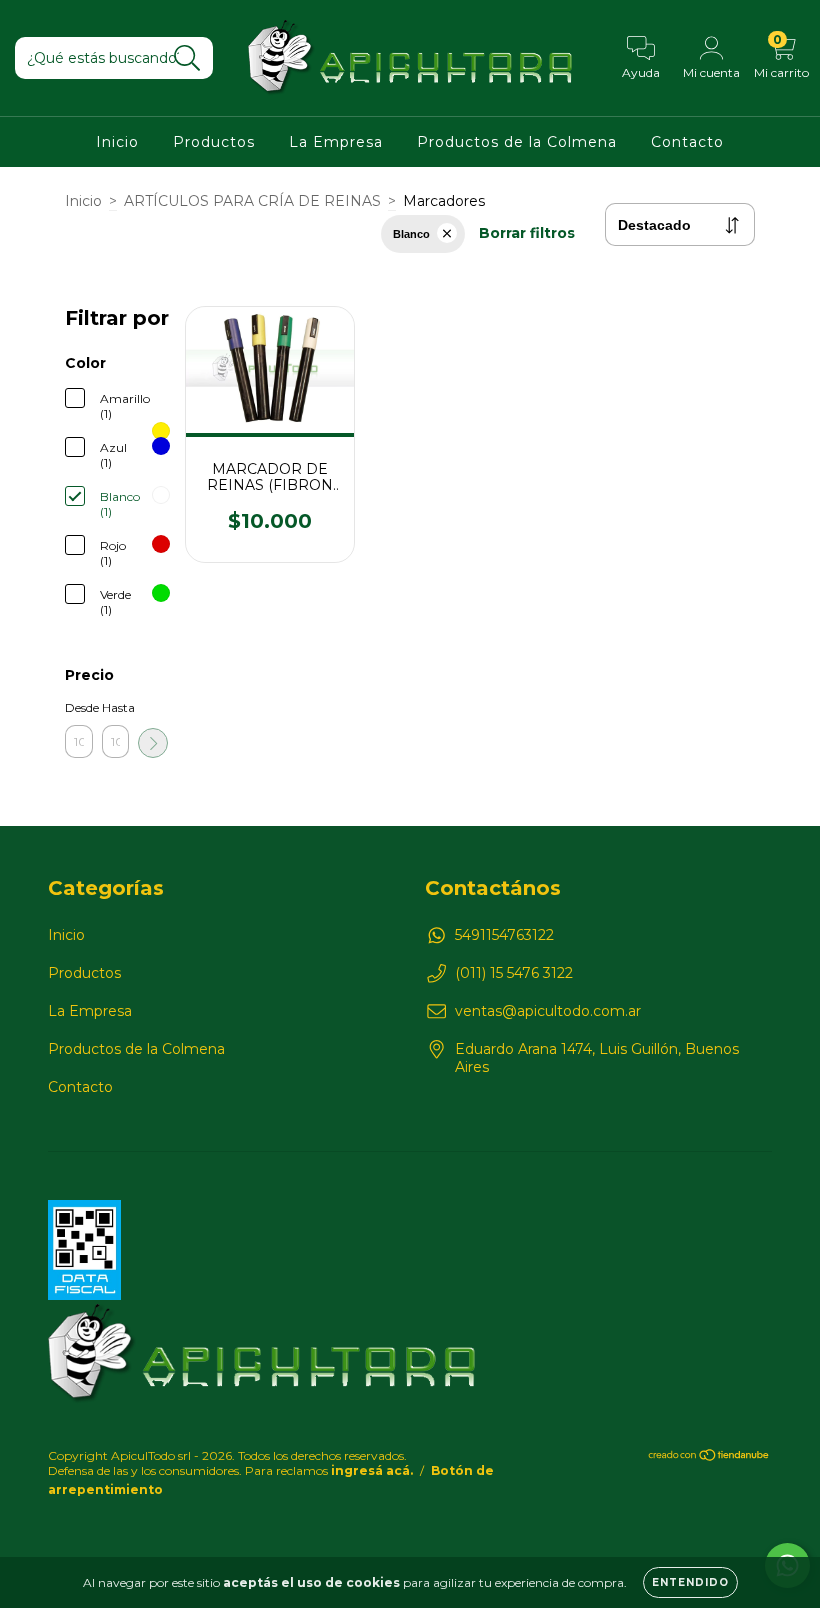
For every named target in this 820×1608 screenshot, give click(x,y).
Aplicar (153, 743)
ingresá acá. (372, 1470)
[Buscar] (187, 58)
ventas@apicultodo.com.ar (548, 1011)
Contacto (687, 142)
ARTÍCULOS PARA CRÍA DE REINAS (252, 201)
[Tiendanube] (709, 1457)
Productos (214, 142)
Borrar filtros (527, 233)
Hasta (116, 707)
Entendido (690, 1582)
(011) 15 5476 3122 (514, 973)
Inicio (117, 142)
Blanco (411, 234)
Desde (79, 707)
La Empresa (336, 142)
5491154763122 (504, 935)
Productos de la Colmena (517, 142)
